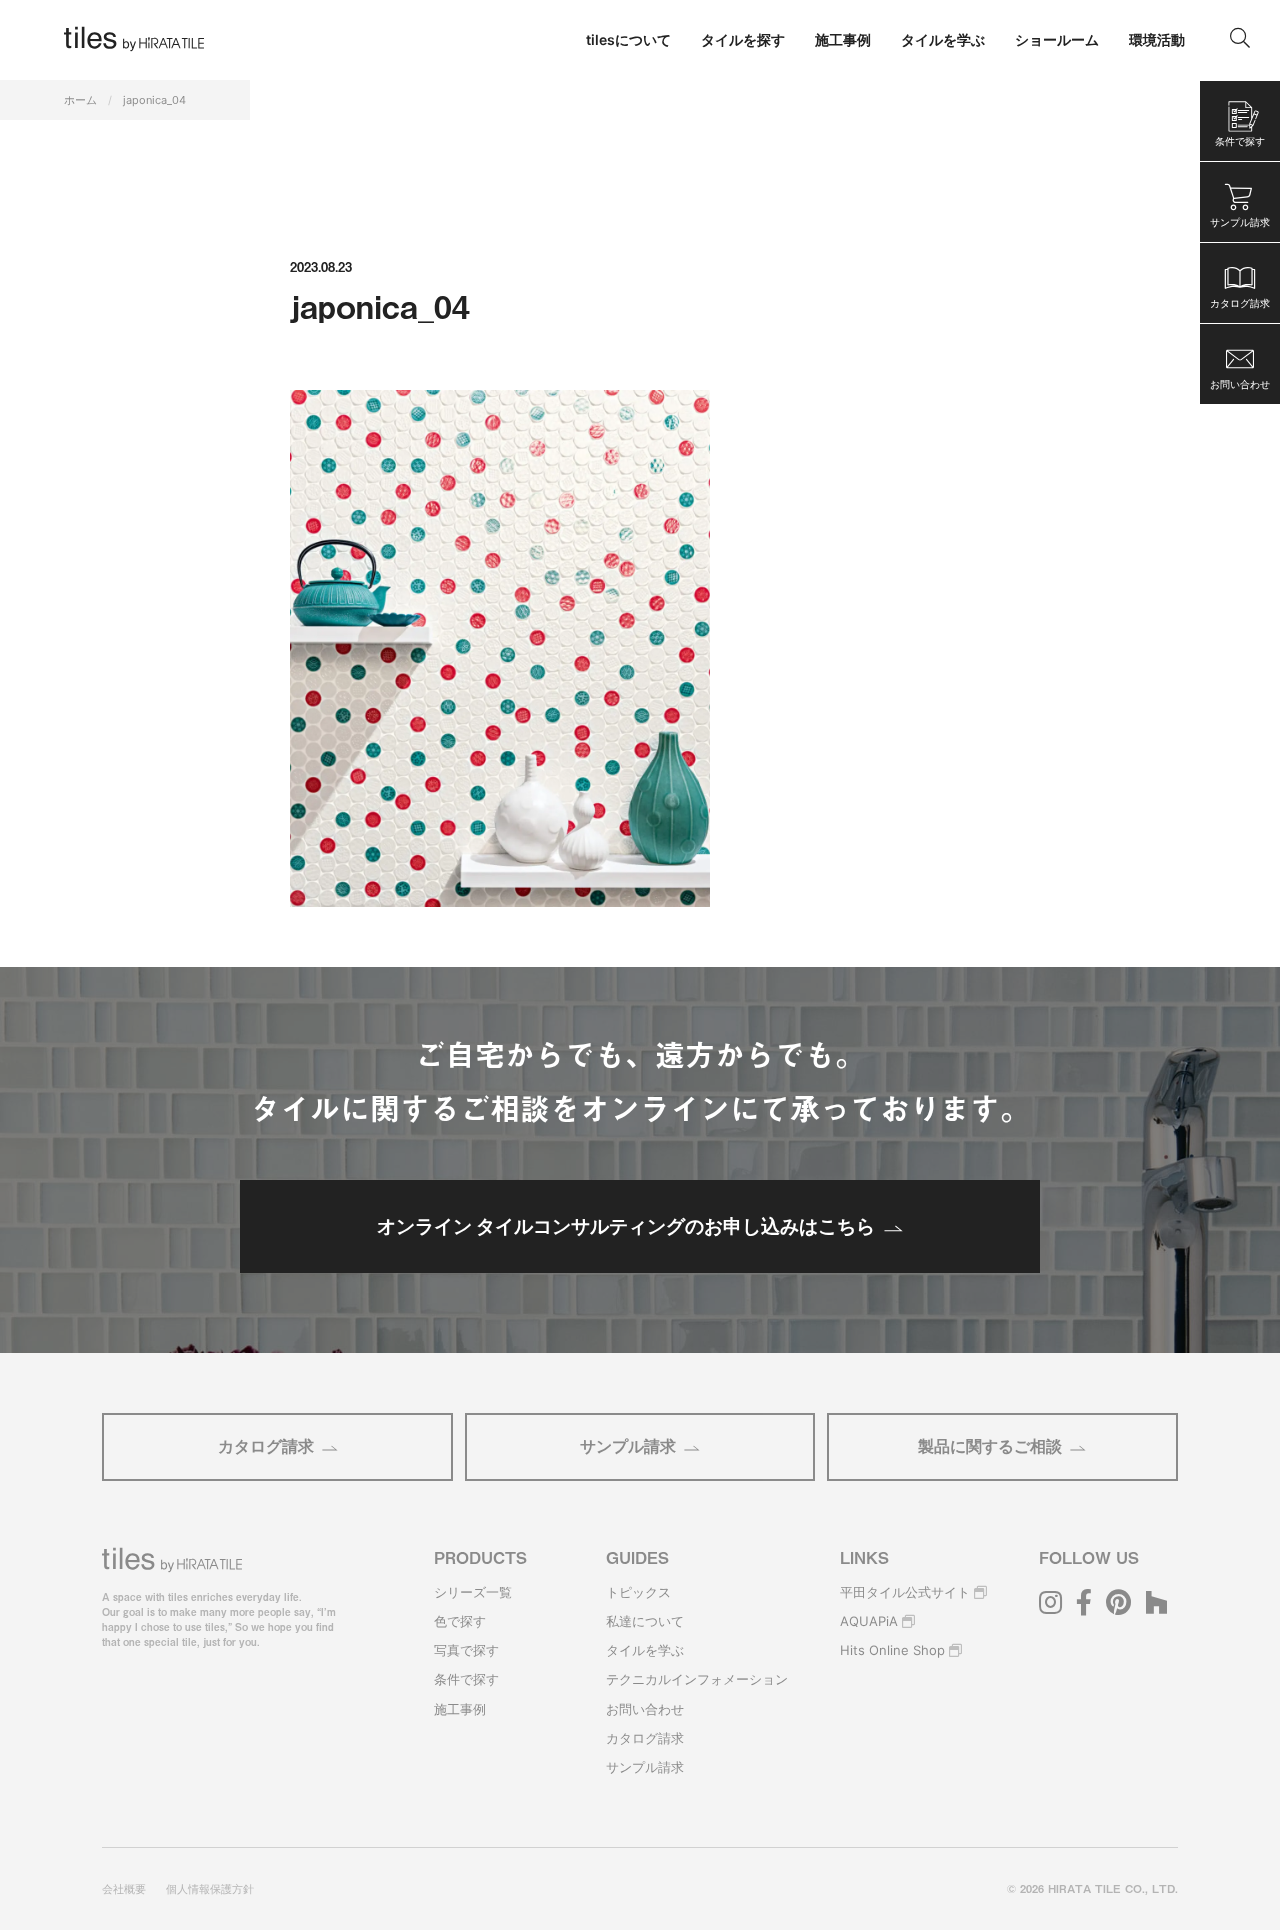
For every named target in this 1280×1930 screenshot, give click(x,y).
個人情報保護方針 (210, 1889)
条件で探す (466, 1679)
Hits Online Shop (892, 1650)
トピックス (638, 1592)
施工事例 (460, 1709)
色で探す (460, 1621)
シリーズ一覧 (473, 1592)
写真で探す (466, 1650)
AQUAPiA (869, 1621)
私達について (645, 1621)
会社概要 (124, 1889)
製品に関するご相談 (990, 1446)
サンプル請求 (628, 1446)
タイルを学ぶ (645, 1650)
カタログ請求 (266, 1446)
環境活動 (1157, 39)
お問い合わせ (645, 1709)
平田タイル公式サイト (905, 1592)
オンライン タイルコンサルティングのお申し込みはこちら (626, 1226)
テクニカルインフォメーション (697, 1679)
